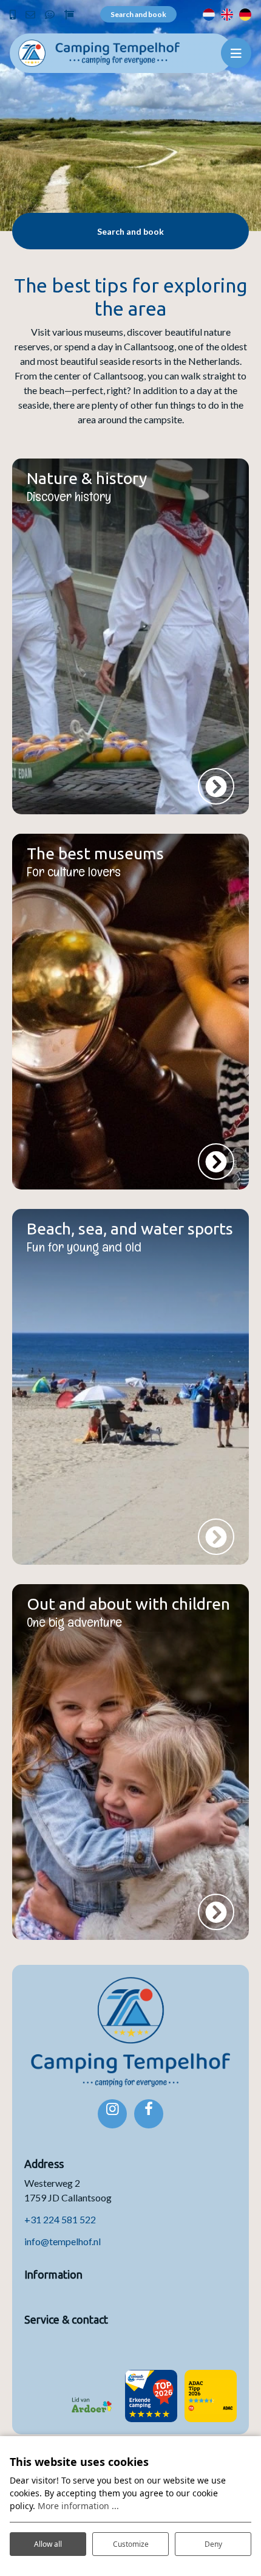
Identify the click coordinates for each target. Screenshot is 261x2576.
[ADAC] (211, 2396)
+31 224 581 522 (60, 2219)
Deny (213, 2544)
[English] (227, 14)
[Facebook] (149, 2114)
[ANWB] (151, 2396)
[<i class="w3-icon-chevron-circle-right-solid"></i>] (216, 786)
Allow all (48, 2544)
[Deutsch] (245, 14)
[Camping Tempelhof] (99, 51)
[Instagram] (112, 2114)
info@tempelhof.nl (63, 2241)
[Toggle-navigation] (236, 53)
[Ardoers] (92, 2396)
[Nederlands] (209, 14)
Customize (131, 2544)
